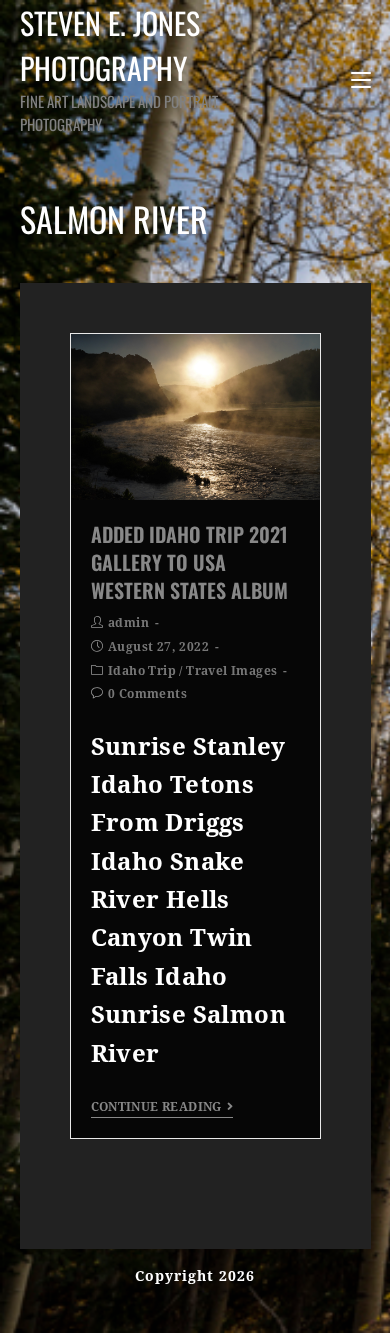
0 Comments (147, 694)
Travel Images (231, 671)
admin (128, 623)
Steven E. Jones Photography (119, 67)
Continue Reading (156, 1107)
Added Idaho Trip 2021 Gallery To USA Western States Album (189, 562)
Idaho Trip (142, 671)
